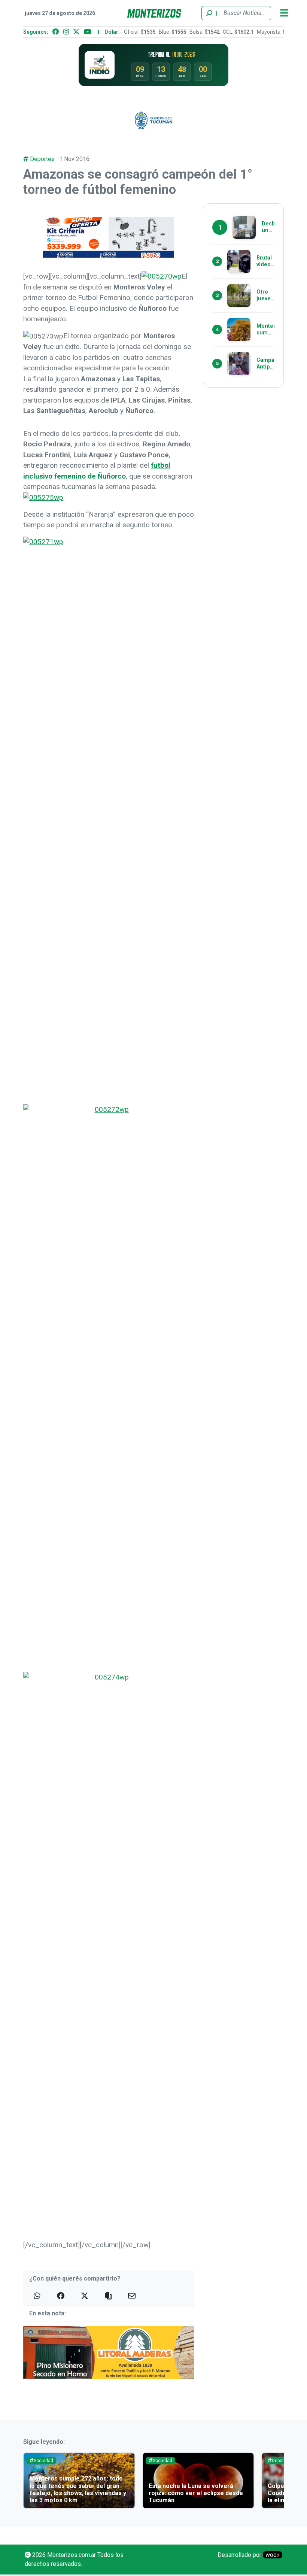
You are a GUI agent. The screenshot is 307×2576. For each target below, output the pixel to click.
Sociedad (43, 2461)
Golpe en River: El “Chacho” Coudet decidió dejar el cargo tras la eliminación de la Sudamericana (197, 2493)
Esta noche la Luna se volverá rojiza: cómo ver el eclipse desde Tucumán (77, 2493)
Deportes (42, 159)
